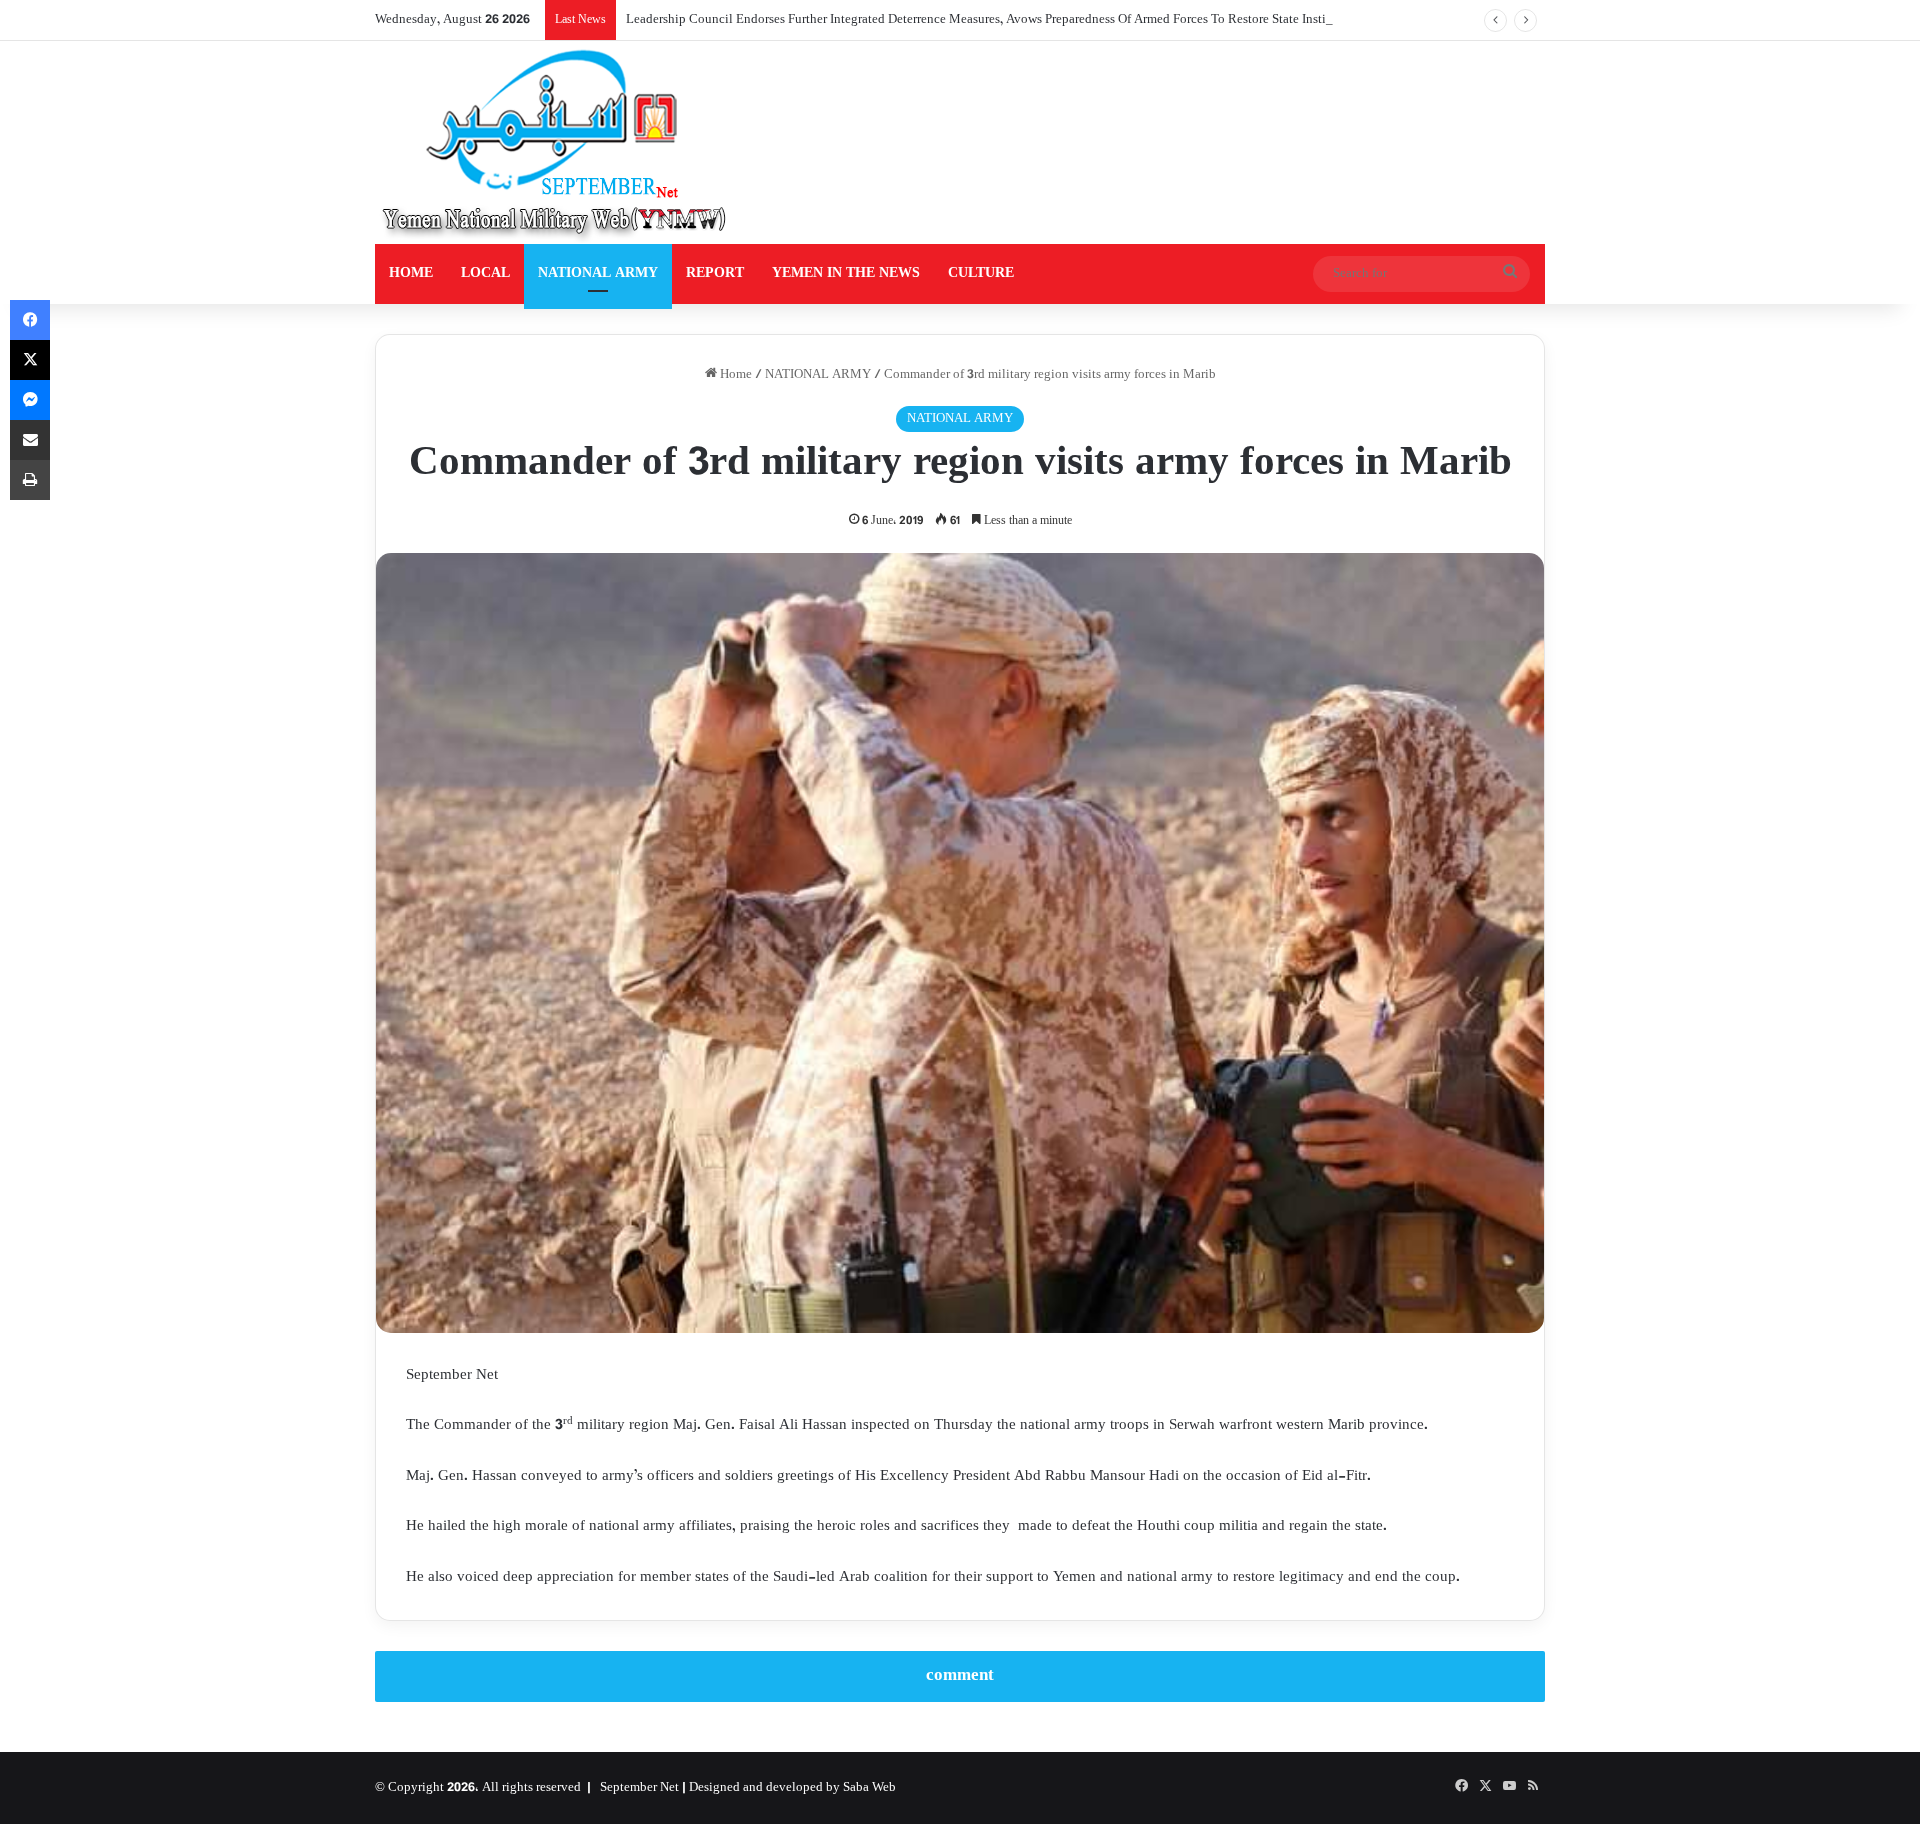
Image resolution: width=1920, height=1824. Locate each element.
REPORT (715, 273)
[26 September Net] (556, 142)
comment (960, 1676)
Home (734, 375)
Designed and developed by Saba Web (792, 1788)
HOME (411, 273)
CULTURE (981, 273)
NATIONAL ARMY (598, 273)
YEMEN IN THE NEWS (846, 273)
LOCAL (485, 273)
